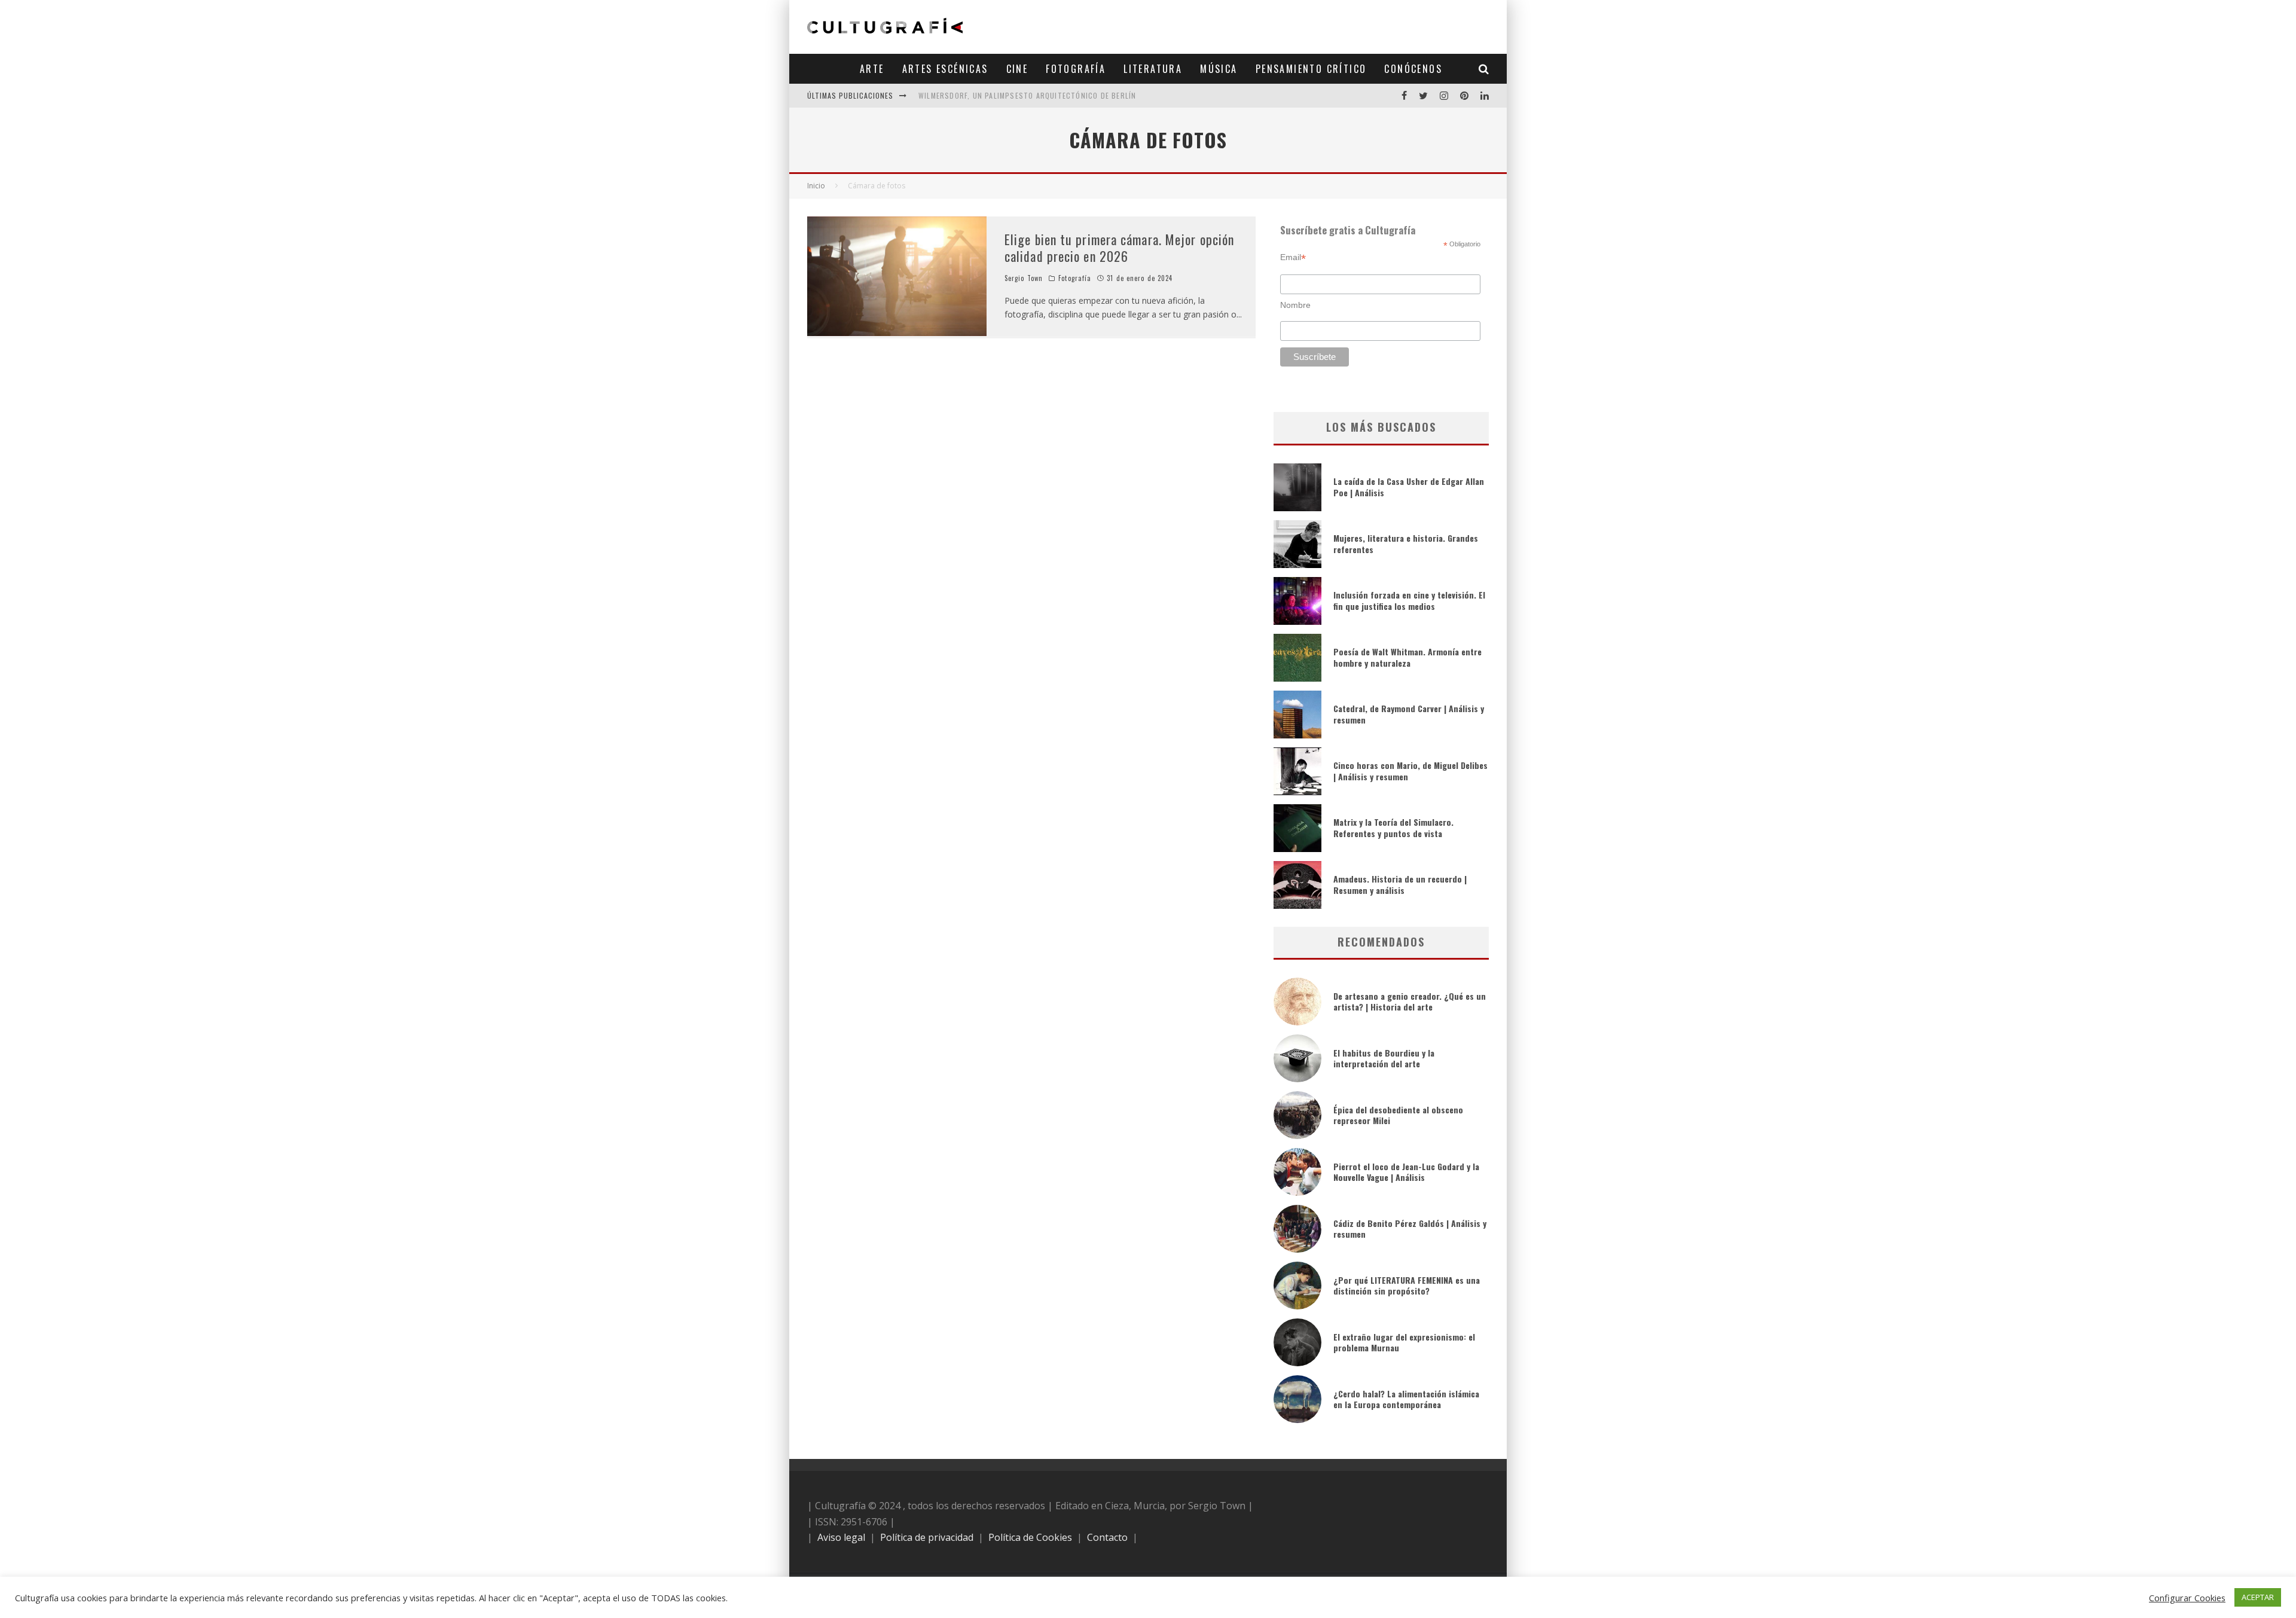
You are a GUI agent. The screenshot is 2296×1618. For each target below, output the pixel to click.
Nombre (1295, 305)
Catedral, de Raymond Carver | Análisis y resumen (1409, 714)
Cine (1017, 69)
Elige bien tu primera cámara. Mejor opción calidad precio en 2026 (1119, 248)
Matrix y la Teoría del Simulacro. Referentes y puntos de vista (1393, 827)
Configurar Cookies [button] (2187, 1598)
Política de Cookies (1030, 1537)
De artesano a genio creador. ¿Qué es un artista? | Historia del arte (1410, 1001)
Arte (872, 69)
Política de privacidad (927, 1537)
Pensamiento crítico (1311, 69)
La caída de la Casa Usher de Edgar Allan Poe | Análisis (1409, 486)
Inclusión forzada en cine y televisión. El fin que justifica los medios (1409, 600)
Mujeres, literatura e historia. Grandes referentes (1406, 543)
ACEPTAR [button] (2258, 1597)
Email (1293, 257)
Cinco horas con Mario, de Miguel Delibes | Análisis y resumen (1410, 770)
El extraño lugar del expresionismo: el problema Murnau (1404, 1342)
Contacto (1107, 1537)
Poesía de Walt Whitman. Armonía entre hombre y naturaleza (1407, 657)
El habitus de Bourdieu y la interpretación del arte (1384, 1058)
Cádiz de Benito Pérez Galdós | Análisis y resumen (1410, 1228)
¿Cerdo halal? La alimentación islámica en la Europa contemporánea (1406, 1399)
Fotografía (1076, 69)
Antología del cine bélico (968, 95)
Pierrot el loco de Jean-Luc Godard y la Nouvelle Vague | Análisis (1406, 1172)
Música (1219, 69)
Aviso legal (841, 1537)
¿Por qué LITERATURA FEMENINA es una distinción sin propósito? (1407, 1285)
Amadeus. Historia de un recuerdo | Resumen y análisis (1400, 884)
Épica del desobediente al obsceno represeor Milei (1398, 1115)
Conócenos (1413, 69)
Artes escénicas (945, 69)
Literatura (1153, 69)
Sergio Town (1024, 278)
